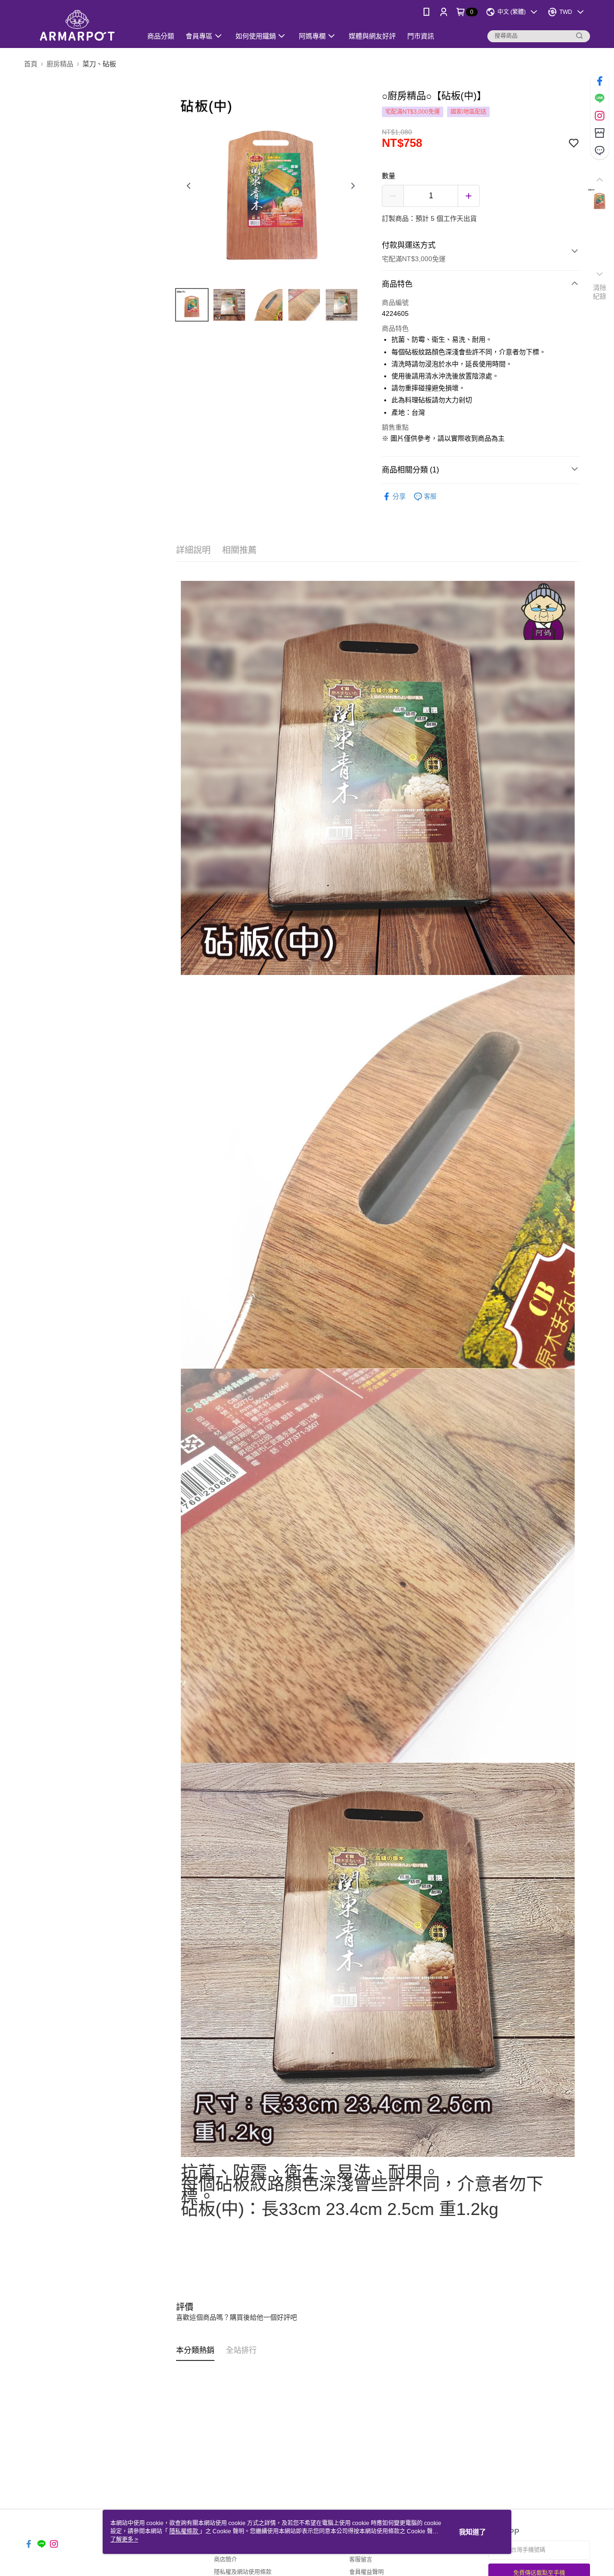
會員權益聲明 (366, 2572)
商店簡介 (225, 2560)
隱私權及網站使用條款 (243, 2572)
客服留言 (361, 2560)
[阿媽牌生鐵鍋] (77, 25)
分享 (399, 496)
